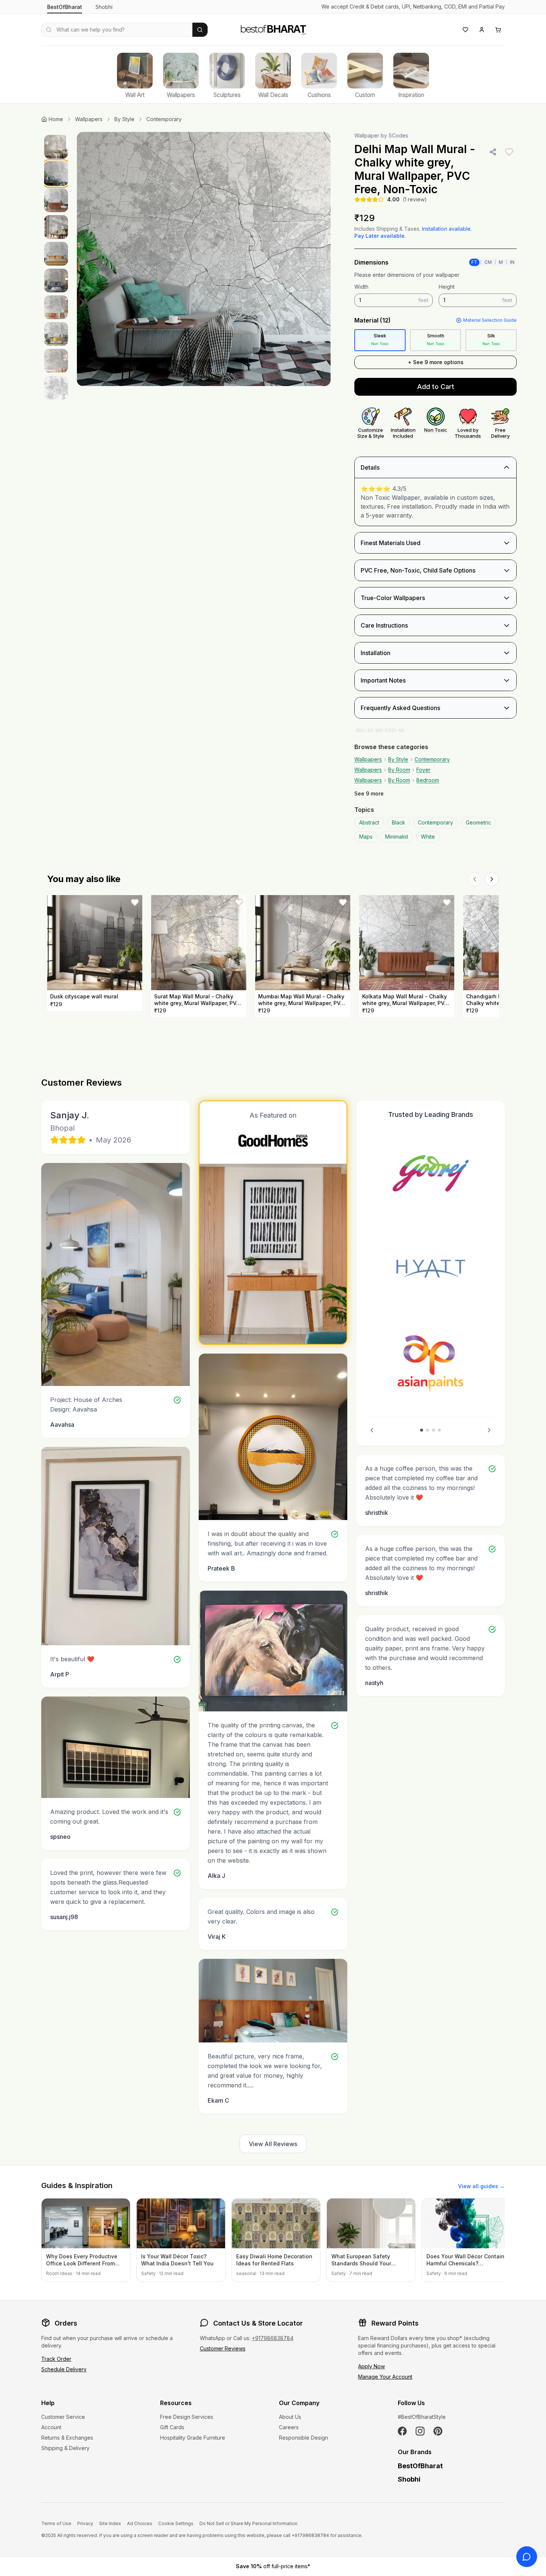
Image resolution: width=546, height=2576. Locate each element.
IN (512, 262)
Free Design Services (187, 2417)
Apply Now (371, 2366)
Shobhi (104, 7)
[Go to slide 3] (433, 1430)
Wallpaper (367, 135)
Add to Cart (436, 387)
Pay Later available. (380, 236)
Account (51, 2427)
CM (488, 262)
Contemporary (164, 119)
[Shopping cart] (498, 30)
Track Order (56, 2359)
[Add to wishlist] (509, 152)
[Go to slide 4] (439, 1430)
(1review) (415, 199)
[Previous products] (475, 879)
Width (361, 287)
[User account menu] (482, 30)
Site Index (110, 2523)
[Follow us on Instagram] (420, 2431)
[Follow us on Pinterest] (438, 2431)
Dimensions (371, 262)
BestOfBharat (65, 7)
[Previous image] (90, 259)
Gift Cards (172, 2427)
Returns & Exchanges (67, 2438)
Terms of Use (56, 2523)
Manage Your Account (385, 2377)
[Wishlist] (465, 30)
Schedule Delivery (64, 2369)
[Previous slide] (372, 1430)
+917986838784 (273, 2338)
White (428, 837)
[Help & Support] (527, 2557)
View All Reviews (273, 2144)
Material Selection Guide (490, 320)
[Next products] (492, 879)
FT (474, 262)
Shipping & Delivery (65, 2448)
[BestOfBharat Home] (273, 29)
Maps (366, 837)
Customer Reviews (223, 2348)
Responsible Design (303, 2438)
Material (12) (373, 320)
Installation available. (447, 229)
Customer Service (63, 2417)
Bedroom (428, 780)
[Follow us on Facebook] (402, 2431)
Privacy (85, 2523)
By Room (399, 770)
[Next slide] (489, 1430)
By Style (124, 119)
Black (399, 822)
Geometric (478, 822)
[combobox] (117, 30)
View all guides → (481, 2186)
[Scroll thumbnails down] (56, 469)
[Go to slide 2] (428, 1430)
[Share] (493, 152)
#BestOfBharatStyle (422, 2417)
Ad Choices (140, 2523)
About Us (290, 2417)
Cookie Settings (176, 2523)
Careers (289, 2427)
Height (447, 287)
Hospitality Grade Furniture (193, 2438)
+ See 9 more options (436, 362)
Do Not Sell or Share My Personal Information (248, 2523)
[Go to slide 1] (422, 1430)
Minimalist (397, 837)
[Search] (200, 30)
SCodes (398, 135)
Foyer (423, 770)
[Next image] (317, 259)
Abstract (369, 822)
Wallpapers (89, 119)
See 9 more (369, 793)
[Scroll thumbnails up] (56, 134)
